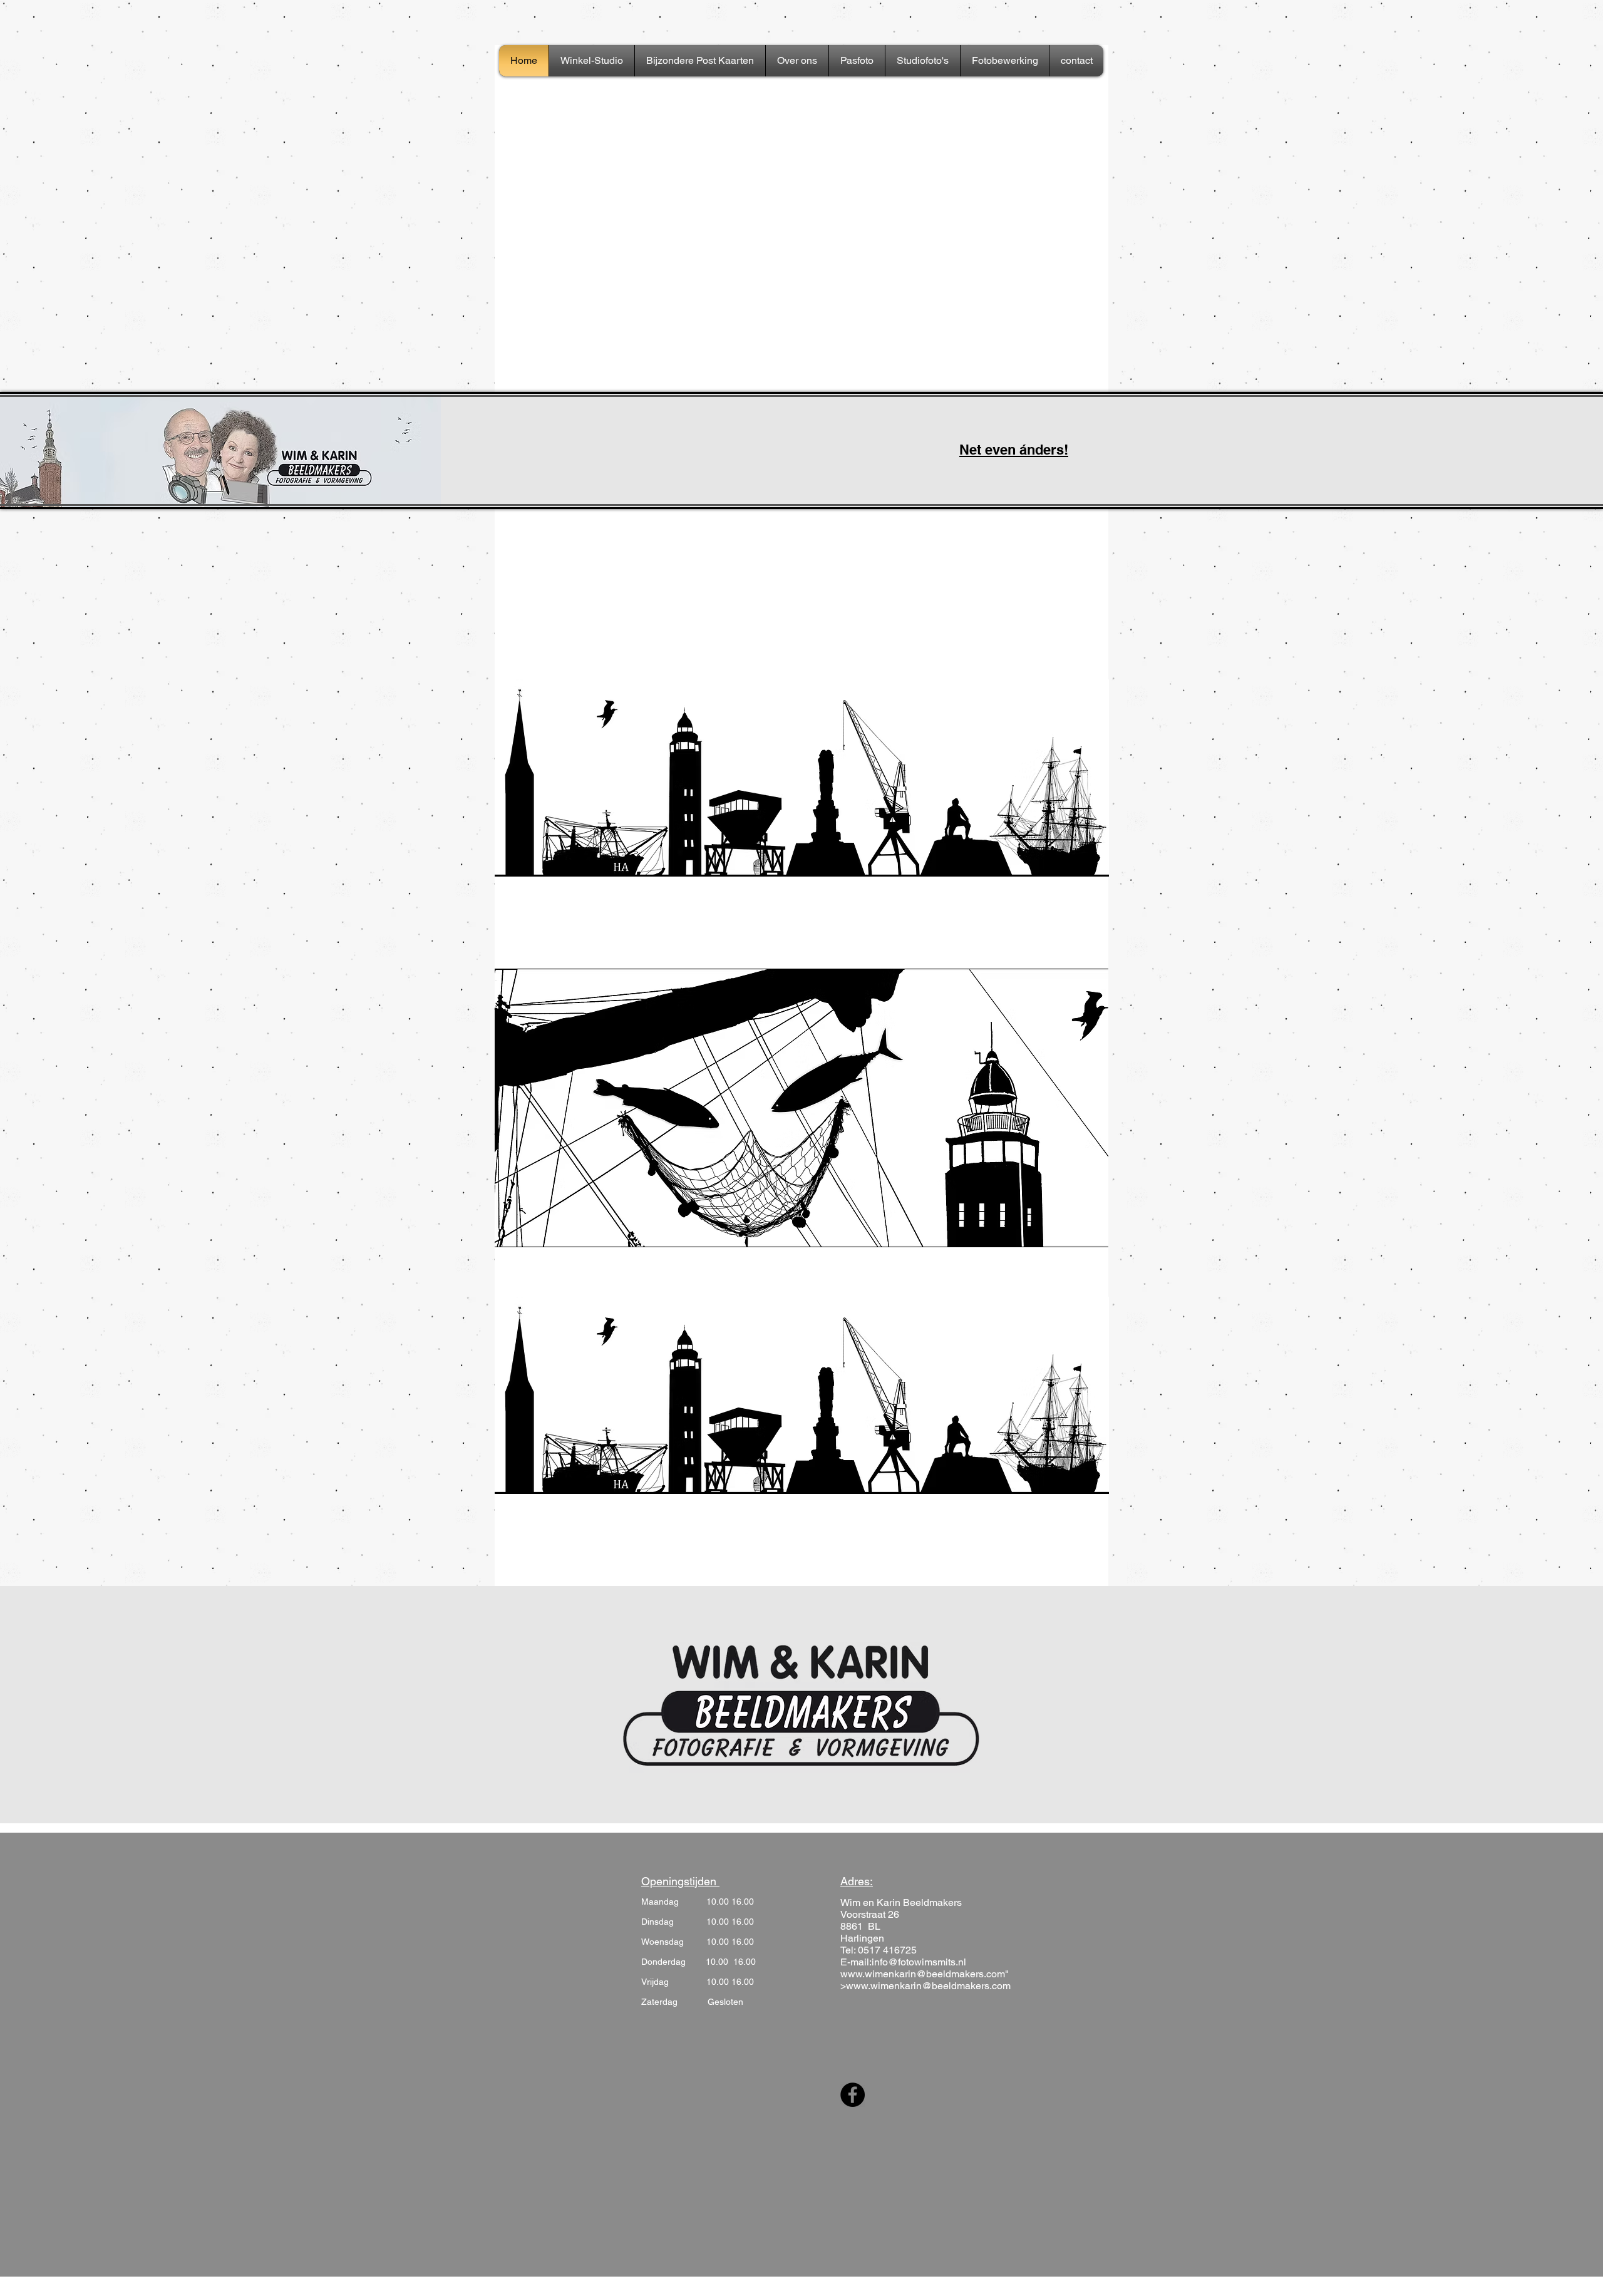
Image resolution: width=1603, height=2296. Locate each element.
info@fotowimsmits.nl (919, 1962)
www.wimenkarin (878, 1974)
